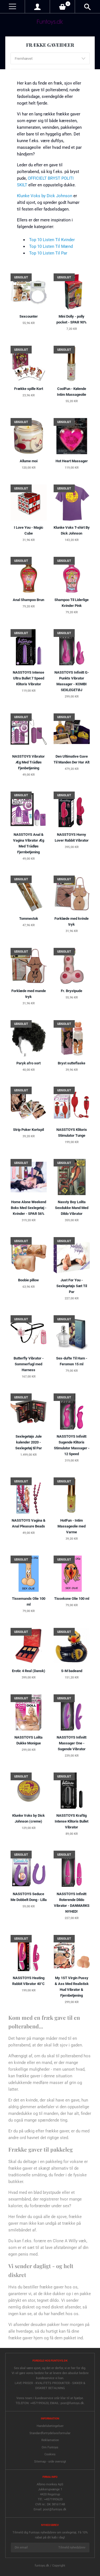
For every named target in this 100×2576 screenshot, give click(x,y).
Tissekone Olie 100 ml (72, 1599)
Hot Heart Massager (72, 461)
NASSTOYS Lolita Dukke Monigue (28, 1740)
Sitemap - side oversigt (50, 2462)
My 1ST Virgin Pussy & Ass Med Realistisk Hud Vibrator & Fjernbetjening (72, 1987)
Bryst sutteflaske (72, 1063)
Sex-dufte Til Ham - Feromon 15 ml (72, 1361)
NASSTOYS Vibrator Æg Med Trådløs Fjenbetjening (28, 762)
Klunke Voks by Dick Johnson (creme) (28, 1818)
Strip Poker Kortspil (28, 1130)
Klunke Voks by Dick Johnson (45, 196)
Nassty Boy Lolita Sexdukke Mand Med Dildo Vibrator (72, 1208)
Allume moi (29, 461)
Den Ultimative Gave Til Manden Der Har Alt (72, 759)
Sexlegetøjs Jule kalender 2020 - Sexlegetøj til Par (29, 1442)
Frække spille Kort (29, 389)
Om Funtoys (50, 2447)
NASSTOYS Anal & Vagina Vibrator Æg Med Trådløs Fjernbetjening (29, 843)
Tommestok (29, 919)
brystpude (52, 2192)
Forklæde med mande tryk (29, 994)
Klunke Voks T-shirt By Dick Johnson (72, 530)
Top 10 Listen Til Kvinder (52, 240)
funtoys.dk (42, 2566)
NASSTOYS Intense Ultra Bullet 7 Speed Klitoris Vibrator (28, 678)
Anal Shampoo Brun (28, 600)
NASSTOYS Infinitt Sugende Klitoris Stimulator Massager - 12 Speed (72, 1445)
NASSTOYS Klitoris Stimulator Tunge (72, 1133)
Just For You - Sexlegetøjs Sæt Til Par (72, 1286)
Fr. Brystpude (72, 991)
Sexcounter (29, 316)
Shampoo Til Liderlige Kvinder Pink (72, 603)
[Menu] (12, 7)
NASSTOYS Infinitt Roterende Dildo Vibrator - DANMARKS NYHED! (72, 1903)
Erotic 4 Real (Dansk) (29, 1671)
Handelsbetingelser (50, 2426)
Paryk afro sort (28, 1063)
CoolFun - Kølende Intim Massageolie (72, 392)
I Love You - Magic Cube (29, 530)
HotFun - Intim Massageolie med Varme (72, 1526)
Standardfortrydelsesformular (50, 2433)
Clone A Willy (65, 2241)
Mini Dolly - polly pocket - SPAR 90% (72, 319)
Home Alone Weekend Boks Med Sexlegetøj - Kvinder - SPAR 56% (29, 1208)
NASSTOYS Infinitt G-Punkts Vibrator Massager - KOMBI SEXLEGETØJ (72, 681)
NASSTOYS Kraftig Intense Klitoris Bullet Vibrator (72, 1821)
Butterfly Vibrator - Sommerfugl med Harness (29, 1364)
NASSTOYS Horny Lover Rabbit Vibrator (72, 837)
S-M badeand (72, 1671)
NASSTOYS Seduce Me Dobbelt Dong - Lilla (29, 1897)
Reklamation (50, 2440)
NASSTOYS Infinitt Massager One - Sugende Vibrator (72, 1743)
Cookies (50, 2454)
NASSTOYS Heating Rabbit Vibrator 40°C (28, 1981)
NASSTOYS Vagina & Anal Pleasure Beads (29, 1523)
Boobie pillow (28, 1280)
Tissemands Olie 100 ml (29, 1601)
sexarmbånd (20, 2199)
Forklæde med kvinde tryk (72, 921)
